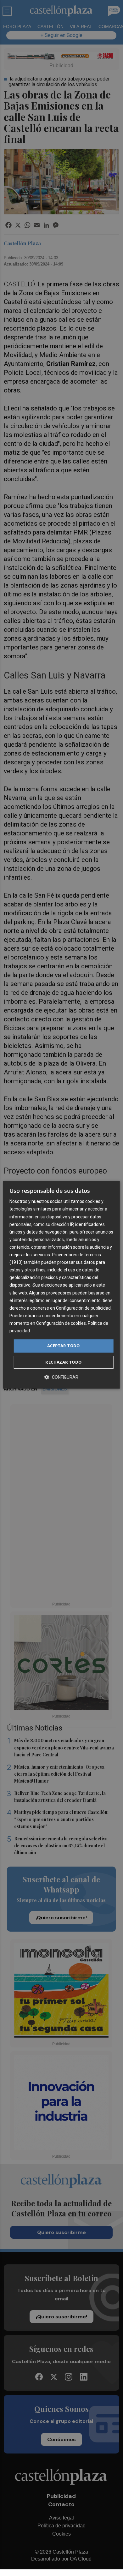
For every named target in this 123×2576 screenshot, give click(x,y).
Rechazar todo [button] (63, 1362)
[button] (61, 1377)
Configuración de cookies (61, 1323)
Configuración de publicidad (83, 1308)
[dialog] (61, 1285)
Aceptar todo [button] (64, 1346)
